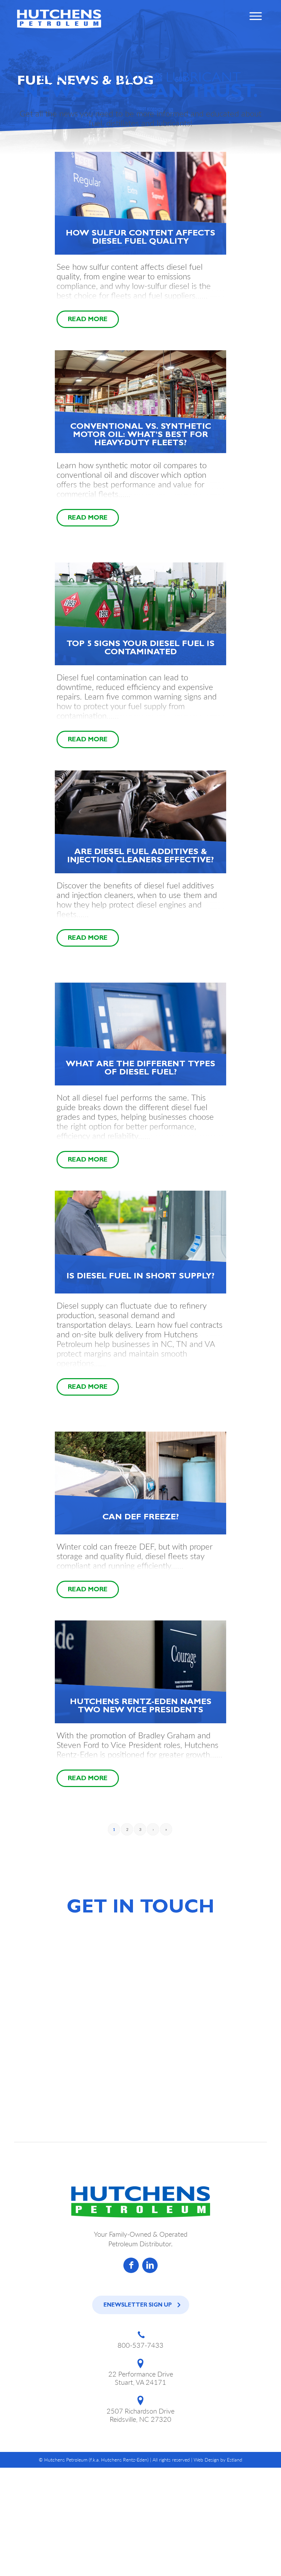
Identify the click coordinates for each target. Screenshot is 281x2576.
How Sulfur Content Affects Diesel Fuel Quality (140, 238)
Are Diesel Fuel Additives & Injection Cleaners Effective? (140, 857)
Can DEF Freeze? (141, 1518)
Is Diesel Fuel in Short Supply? (140, 1277)
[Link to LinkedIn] (150, 2265)
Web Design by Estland (218, 2460)
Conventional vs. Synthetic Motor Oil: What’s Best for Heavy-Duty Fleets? (141, 436)
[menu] (255, 19)
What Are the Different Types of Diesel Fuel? (140, 1069)
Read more (88, 320)
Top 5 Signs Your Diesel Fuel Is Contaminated (140, 649)
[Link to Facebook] (131, 2265)
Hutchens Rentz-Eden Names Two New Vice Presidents (141, 1707)
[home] (59, 19)
